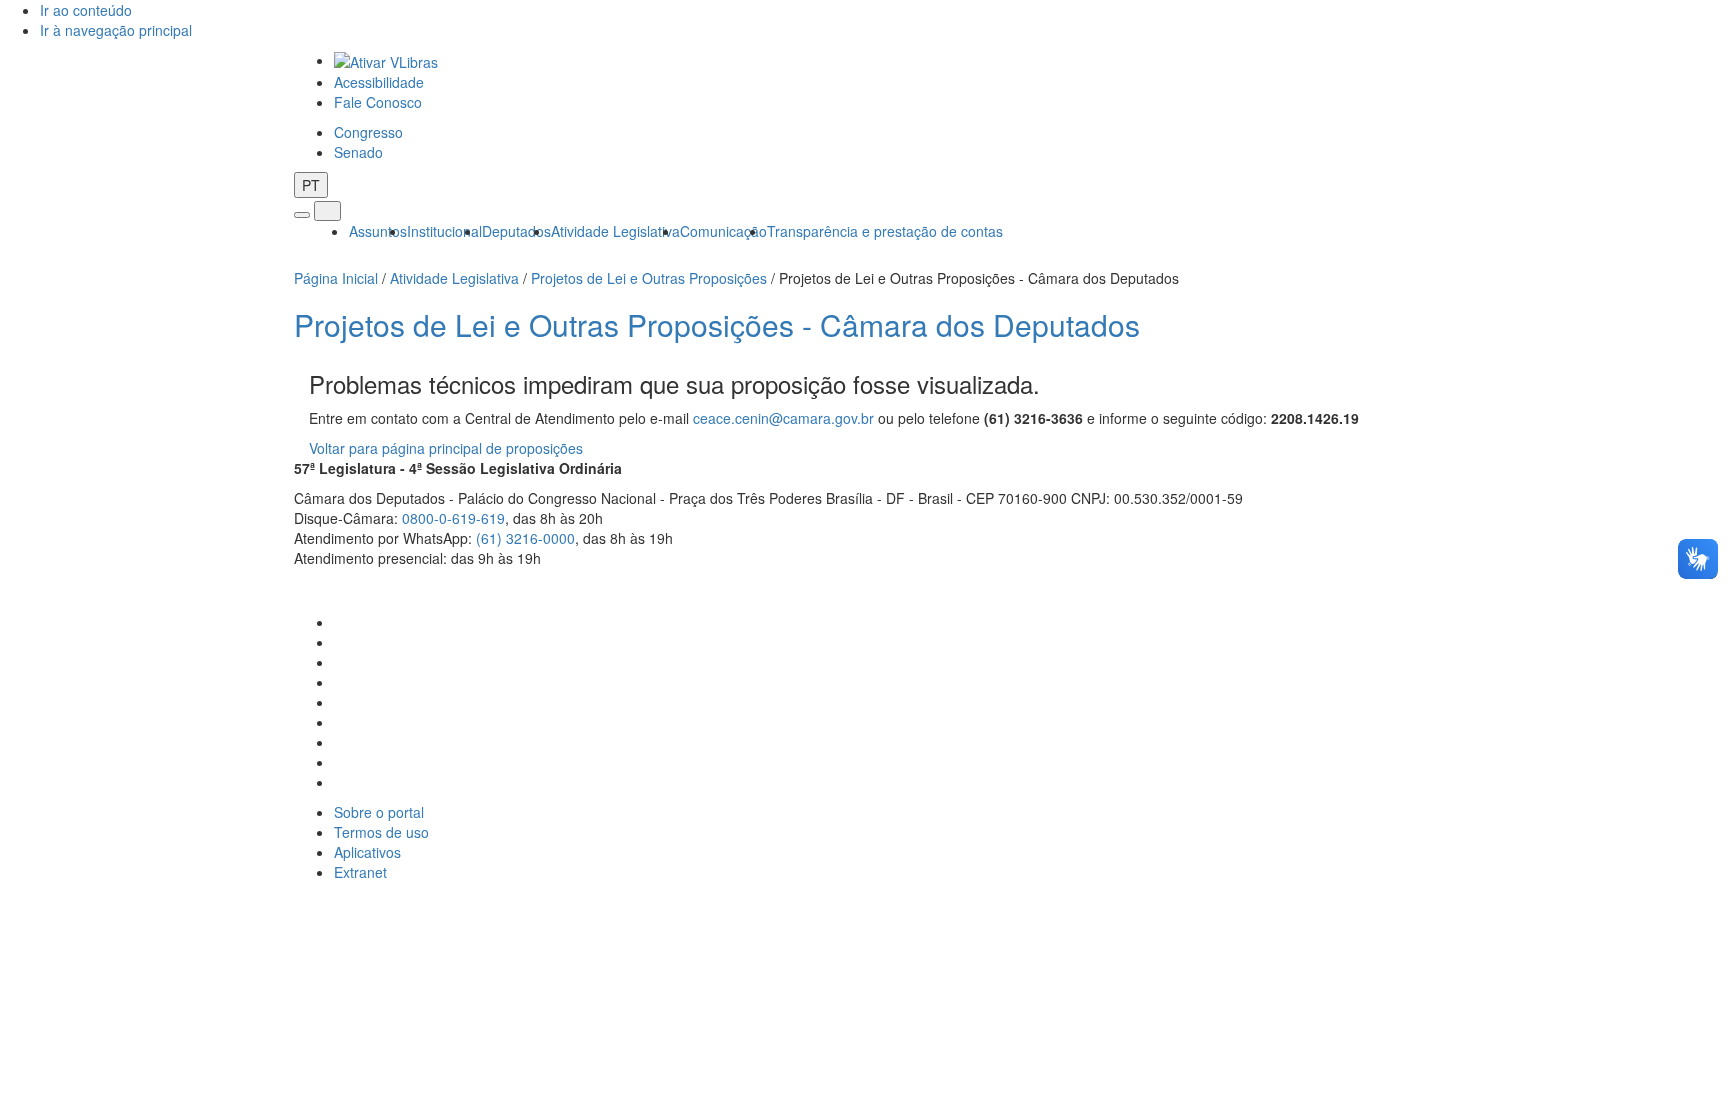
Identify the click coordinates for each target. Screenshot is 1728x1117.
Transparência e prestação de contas (885, 231)
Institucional (444, 231)
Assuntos (378, 231)
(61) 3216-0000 (525, 538)
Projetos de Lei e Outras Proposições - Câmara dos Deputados (717, 324)
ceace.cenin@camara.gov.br (783, 418)
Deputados (516, 231)
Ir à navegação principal (116, 30)
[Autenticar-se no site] (1428, 583)
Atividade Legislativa (615, 231)
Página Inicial (336, 278)
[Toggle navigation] (302, 215)
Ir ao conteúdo (86, 10)
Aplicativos (367, 852)
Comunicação (723, 231)
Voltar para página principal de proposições (446, 448)
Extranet (360, 872)
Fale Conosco (378, 102)
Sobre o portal (379, 812)
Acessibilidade (379, 82)
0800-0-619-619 (453, 518)
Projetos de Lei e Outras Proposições (649, 278)
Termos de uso (381, 832)
